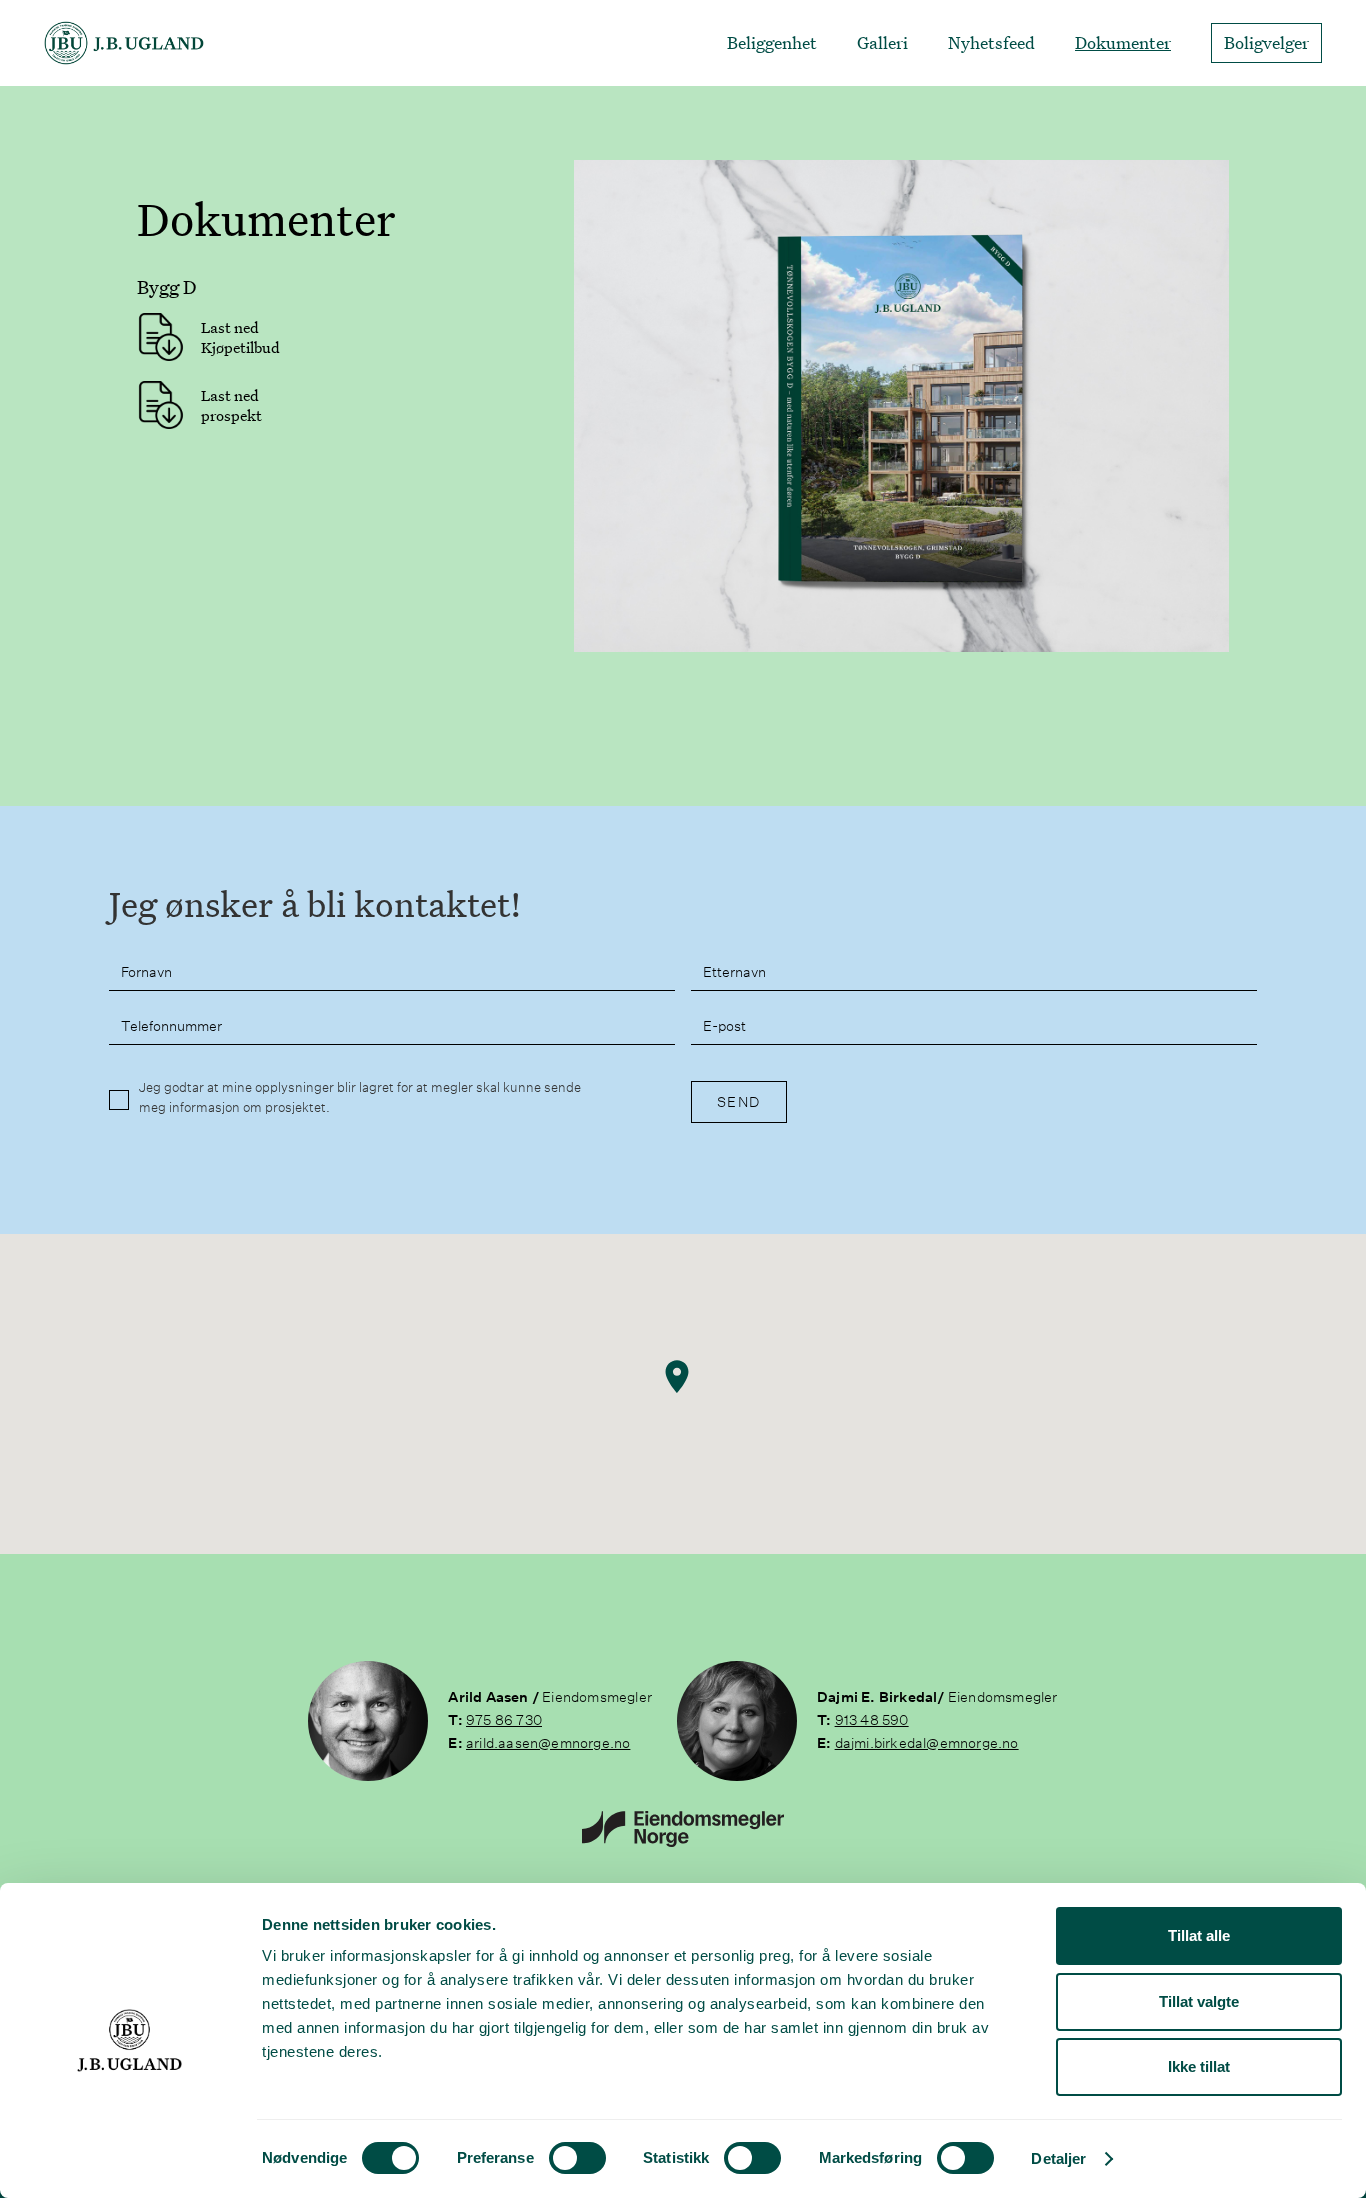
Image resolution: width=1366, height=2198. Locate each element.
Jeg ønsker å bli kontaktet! (315, 904)
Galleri (882, 43)
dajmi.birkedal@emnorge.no (927, 1743)
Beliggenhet (772, 43)
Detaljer (1058, 2158)
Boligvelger (1266, 42)
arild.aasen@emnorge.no (548, 1743)
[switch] (577, 2158)
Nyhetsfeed (991, 43)
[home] (124, 43)
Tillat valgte (1199, 2001)
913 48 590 (872, 1720)
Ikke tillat (1199, 2066)
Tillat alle (1199, 1935)
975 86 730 (504, 1720)
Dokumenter (1123, 43)
